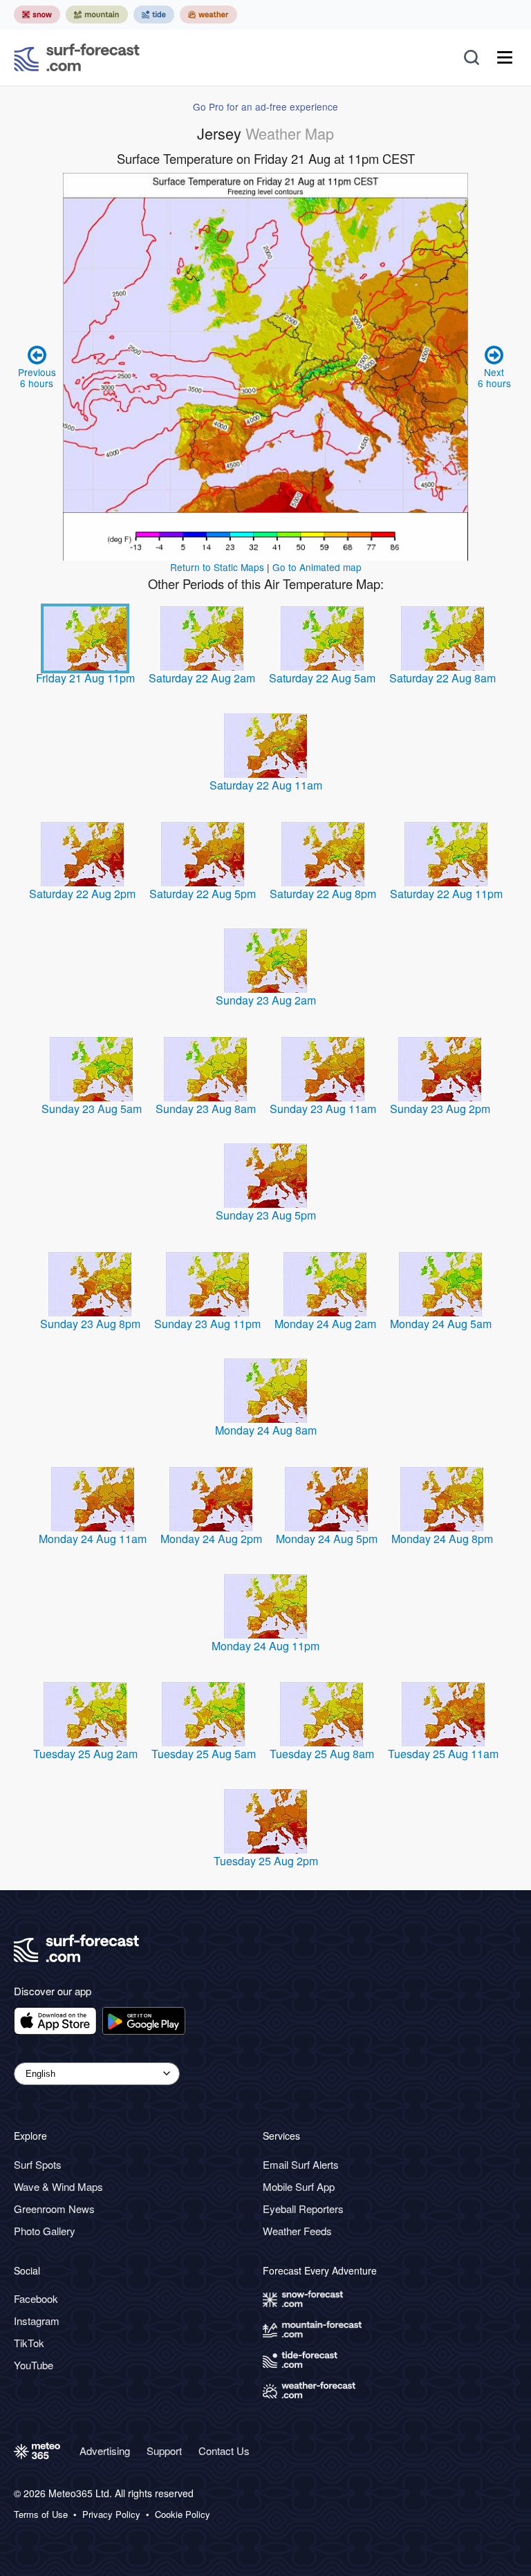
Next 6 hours (494, 377)
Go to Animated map (317, 567)
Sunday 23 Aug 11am (323, 1109)
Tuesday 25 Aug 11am (443, 1754)
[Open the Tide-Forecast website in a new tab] (154, 15)
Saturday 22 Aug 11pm (446, 894)
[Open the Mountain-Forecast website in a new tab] (97, 15)
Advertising (105, 2451)
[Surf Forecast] (77, 57)
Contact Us (224, 2451)
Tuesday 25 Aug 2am (85, 1754)
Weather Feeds (297, 2231)
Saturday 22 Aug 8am (442, 678)
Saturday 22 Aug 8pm (323, 894)
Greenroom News (54, 2209)
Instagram (37, 2321)
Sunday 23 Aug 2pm (440, 1109)
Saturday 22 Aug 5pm (203, 894)
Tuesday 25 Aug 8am (322, 1754)
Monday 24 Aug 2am (325, 1324)
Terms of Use (41, 2514)
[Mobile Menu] (505, 57)
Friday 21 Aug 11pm (85, 678)
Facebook (36, 2298)
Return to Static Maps (217, 567)
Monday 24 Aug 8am (266, 1430)
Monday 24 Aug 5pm (327, 1539)
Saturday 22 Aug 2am (202, 678)
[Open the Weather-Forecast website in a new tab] (208, 15)
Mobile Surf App (299, 2186)
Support (164, 2451)
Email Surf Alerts (301, 2164)
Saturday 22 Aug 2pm (82, 894)
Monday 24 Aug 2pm (211, 1539)
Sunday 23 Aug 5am (92, 1109)
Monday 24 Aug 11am (93, 1539)
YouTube (34, 2365)
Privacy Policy (111, 2514)
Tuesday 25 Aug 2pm (266, 1861)
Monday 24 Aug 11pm (265, 1646)
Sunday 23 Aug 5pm (266, 1215)
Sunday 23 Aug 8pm (90, 1324)
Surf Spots (38, 2164)
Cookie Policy (183, 2514)
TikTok (29, 2343)
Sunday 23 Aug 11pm (207, 1324)
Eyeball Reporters (303, 2209)
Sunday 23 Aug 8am (206, 1109)
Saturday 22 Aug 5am (322, 678)
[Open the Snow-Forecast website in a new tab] (37, 15)
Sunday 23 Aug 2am (266, 1000)
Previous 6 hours (37, 377)
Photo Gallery (45, 2231)
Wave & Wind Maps (58, 2186)
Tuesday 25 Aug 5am (204, 1754)
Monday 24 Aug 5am (441, 1324)
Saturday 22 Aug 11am (266, 785)
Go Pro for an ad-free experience (265, 106)
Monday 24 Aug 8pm (442, 1539)
